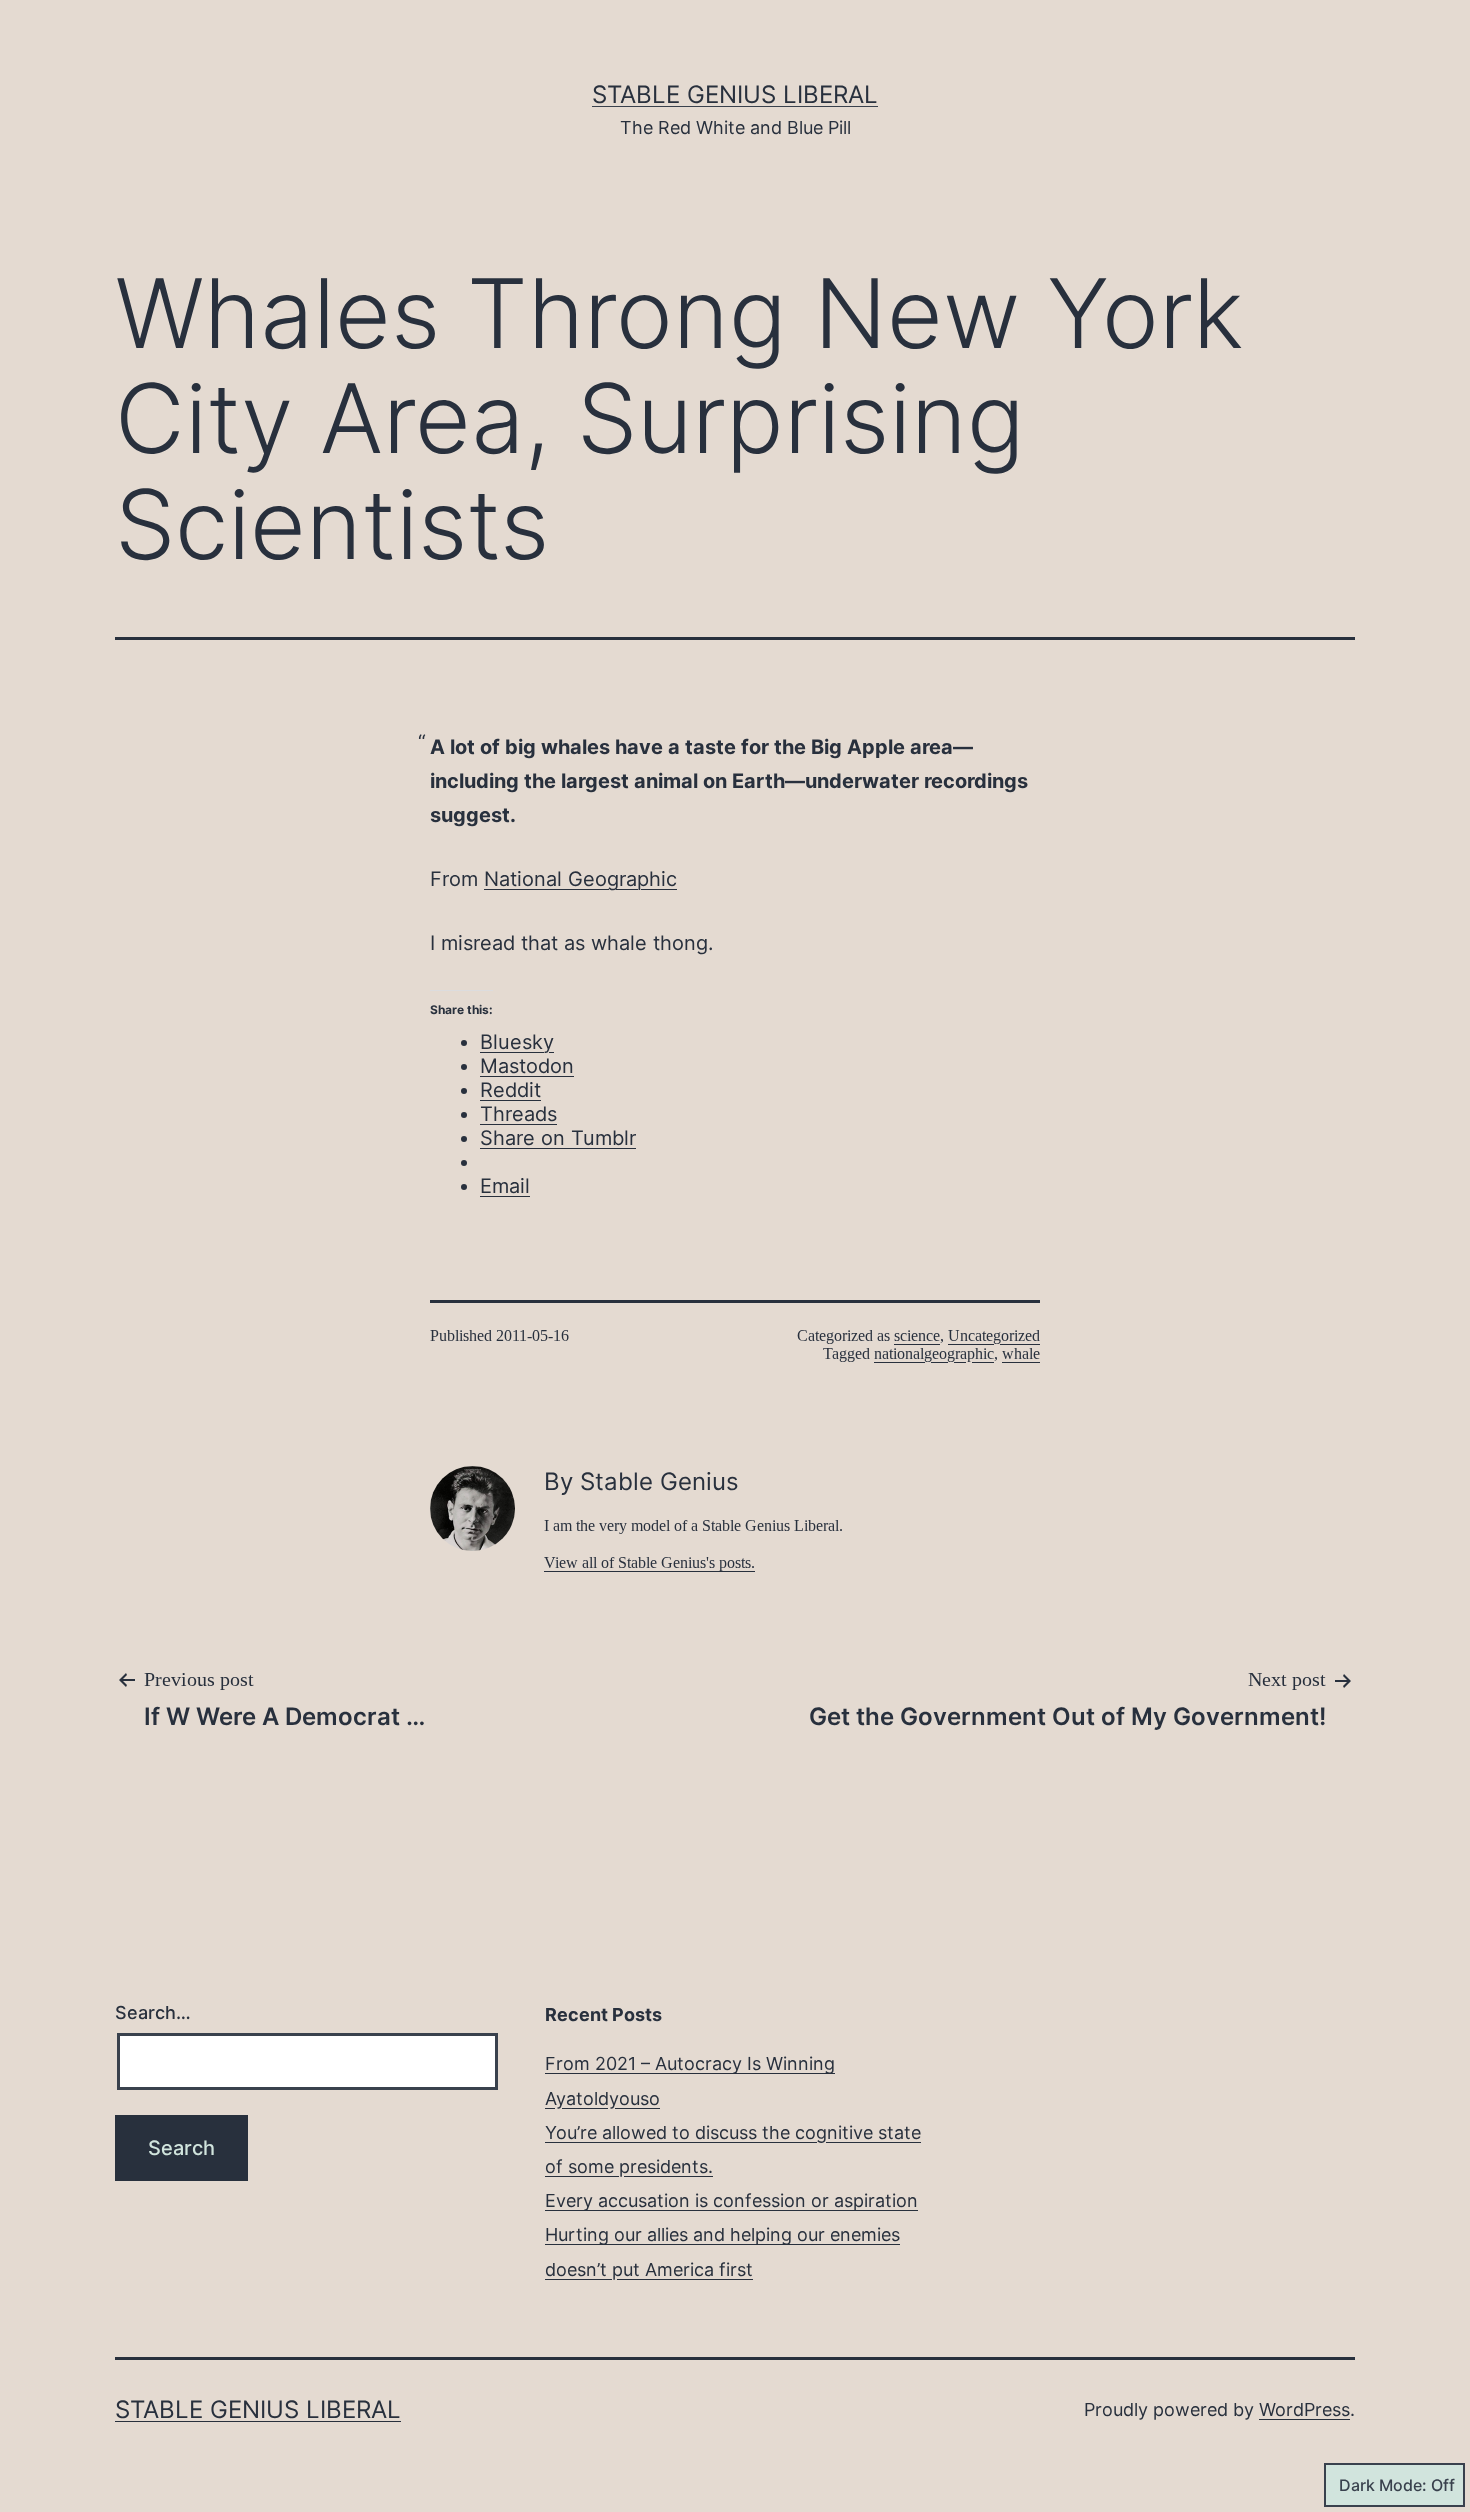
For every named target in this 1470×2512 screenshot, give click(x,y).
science (917, 1335)
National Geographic (580, 879)
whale (1021, 1353)
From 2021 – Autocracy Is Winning (690, 2063)
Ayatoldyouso (602, 2098)
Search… (153, 2012)
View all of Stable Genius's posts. (649, 1562)
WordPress (1304, 2409)
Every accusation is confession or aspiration (731, 2200)
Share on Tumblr (558, 1138)
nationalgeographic (934, 1353)
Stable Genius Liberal (735, 94)
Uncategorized (994, 1335)
